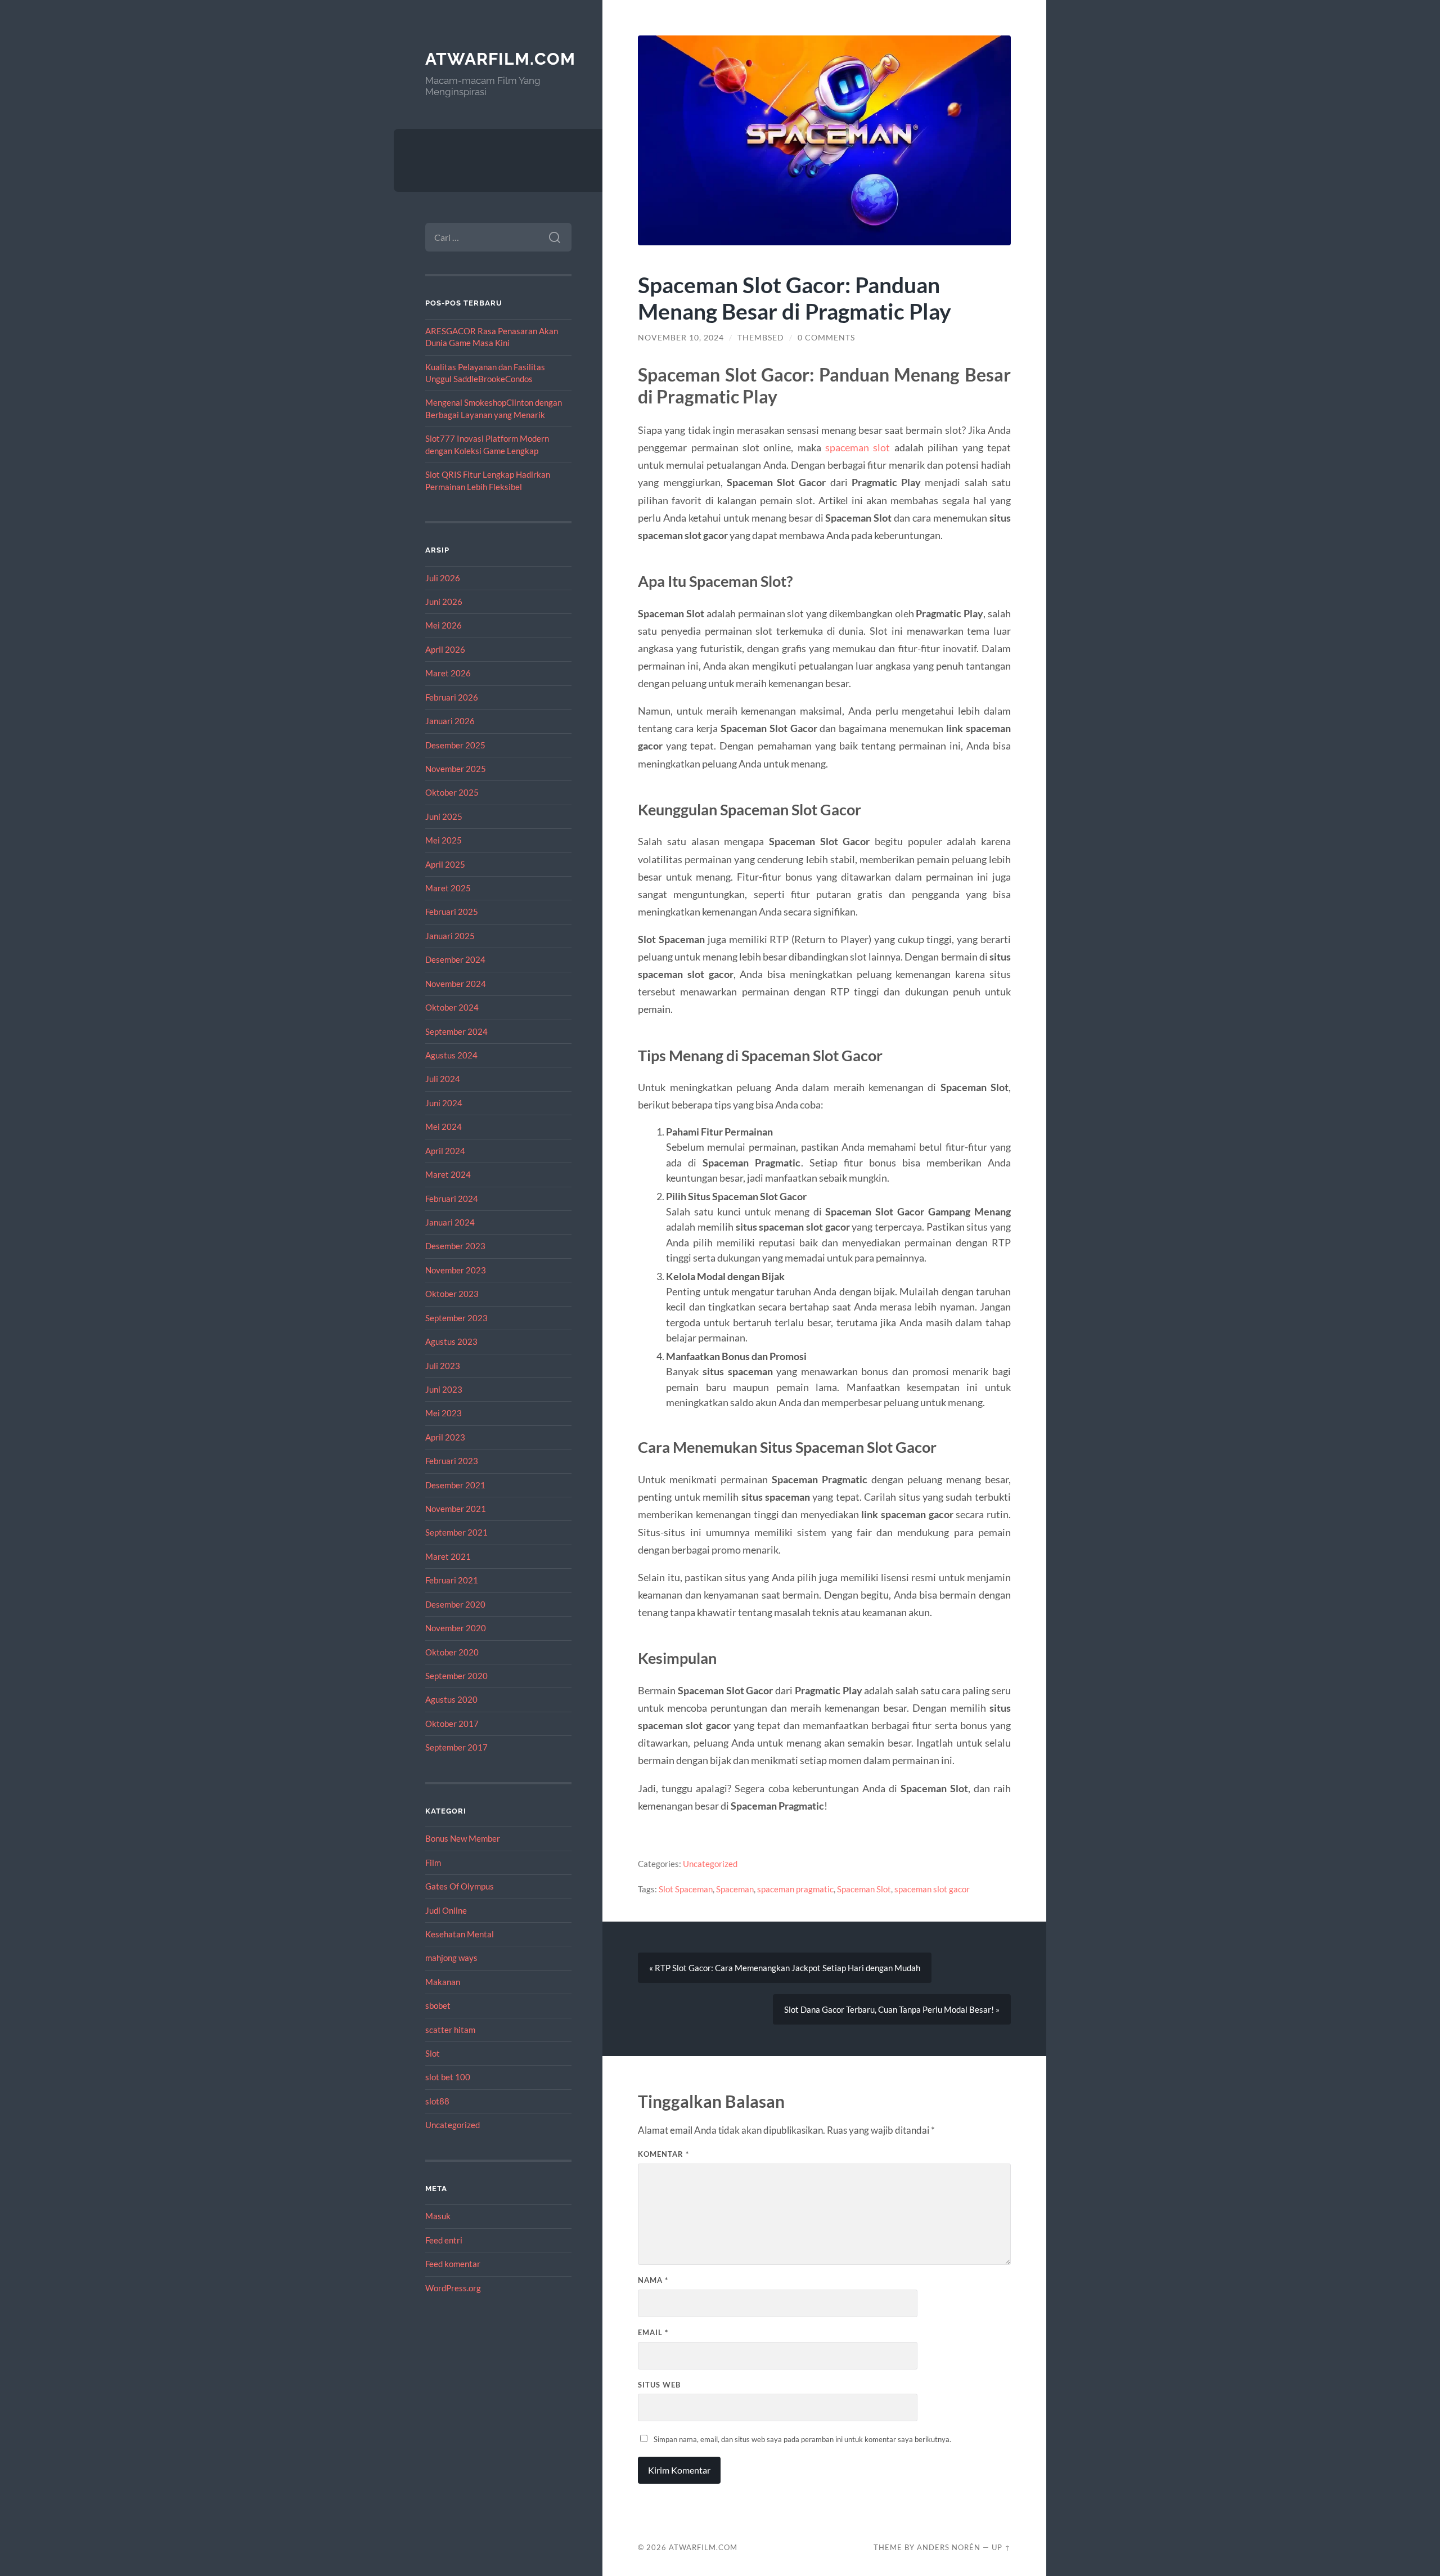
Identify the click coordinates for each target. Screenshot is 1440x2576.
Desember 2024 (455, 959)
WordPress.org (453, 2288)
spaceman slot (858, 447)
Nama (653, 2280)
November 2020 (456, 1628)
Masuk (438, 2216)
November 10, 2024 (681, 338)
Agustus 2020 (451, 1699)
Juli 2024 (443, 1079)
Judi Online (446, 1910)
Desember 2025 (455, 745)
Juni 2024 (444, 1103)
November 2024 (456, 984)
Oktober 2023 (452, 1294)
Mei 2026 (444, 625)
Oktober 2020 (452, 1652)
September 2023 (456, 1318)
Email (653, 2332)
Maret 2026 (448, 673)
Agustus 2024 (451, 1055)
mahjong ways (451, 1958)
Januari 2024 (450, 1222)
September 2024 (456, 1031)
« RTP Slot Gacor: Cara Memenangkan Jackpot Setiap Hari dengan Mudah (785, 1968)
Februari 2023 (452, 1461)
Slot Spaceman (686, 1889)
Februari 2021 (452, 1580)
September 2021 (456, 1532)
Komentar (663, 2154)
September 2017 (456, 1747)
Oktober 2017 (452, 1724)
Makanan (443, 1982)
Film (433, 1863)
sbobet (438, 2005)
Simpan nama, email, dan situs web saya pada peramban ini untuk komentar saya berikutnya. (802, 2439)
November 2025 (456, 769)
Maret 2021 (448, 1556)
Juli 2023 (443, 1366)
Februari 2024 (452, 1199)
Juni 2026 (444, 602)
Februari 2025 (452, 912)
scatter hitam (450, 2030)
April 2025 (445, 864)
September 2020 (456, 1676)
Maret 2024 (448, 1174)
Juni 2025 (444, 816)
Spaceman (735, 1889)
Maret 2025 (448, 888)
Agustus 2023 (451, 1341)
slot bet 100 (448, 2077)
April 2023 (445, 1437)
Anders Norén (949, 2547)
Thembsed (761, 338)
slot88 (437, 2101)
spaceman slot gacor (932, 1889)
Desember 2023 (455, 1246)
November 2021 (456, 1509)
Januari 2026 (450, 721)
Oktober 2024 (452, 1007)
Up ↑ (1001, 2547)
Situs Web (659, 2385)
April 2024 (445, 1151)
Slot (433, 2053)
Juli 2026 (443, 578)
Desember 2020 (455, 1604)
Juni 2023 (444, 1389)
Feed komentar (453, 2264)
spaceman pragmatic (795, 1889)
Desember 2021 (455, 1485)
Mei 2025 (444, 840)
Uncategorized (453, 2125)
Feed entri (444, 2240)
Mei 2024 (444, 1127)
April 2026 (445, 649)
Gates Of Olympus (460, 1886)
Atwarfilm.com (500, 59)
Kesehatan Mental (460, 1934)
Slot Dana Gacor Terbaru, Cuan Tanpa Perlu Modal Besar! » (892, 2009)
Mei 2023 (444, 1413)
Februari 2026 (452, 697)
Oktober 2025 (452, 792)
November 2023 (456, 1270)
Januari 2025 (450, 936)
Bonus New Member (463, 1838)
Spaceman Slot (864, 1889)
